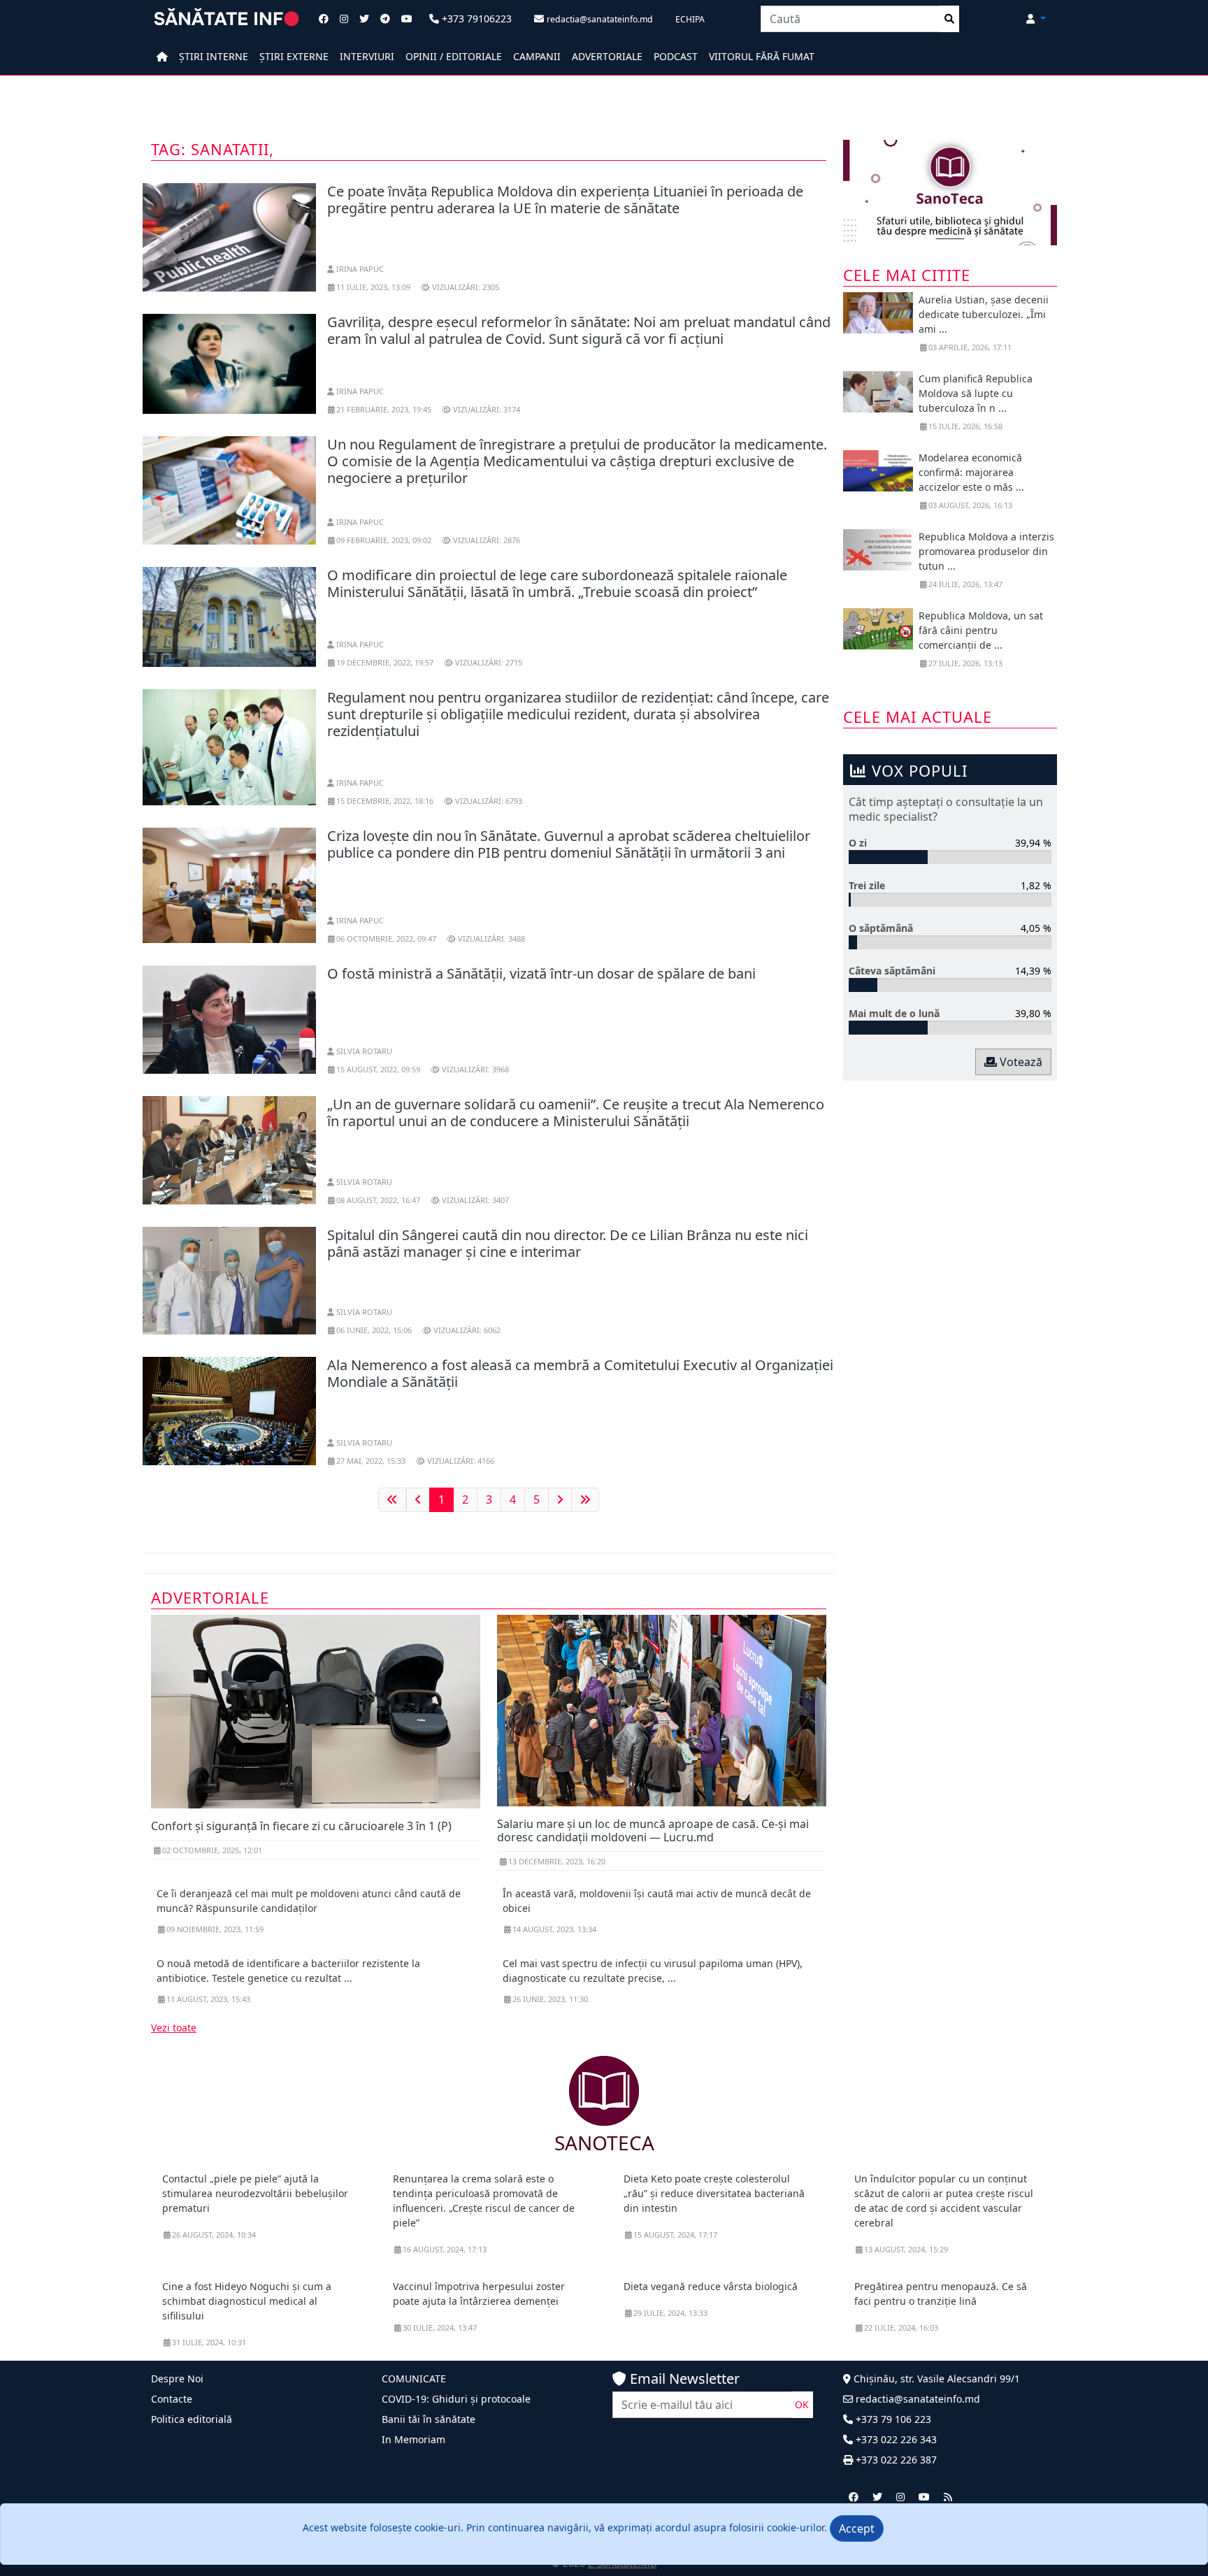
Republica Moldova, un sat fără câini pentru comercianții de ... (981, 630)
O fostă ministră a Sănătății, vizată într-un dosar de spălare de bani (541, 973)
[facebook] (854, 2497)
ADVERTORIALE (607, 56)
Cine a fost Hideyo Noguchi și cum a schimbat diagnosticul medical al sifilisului (247, 2301)
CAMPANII (537, 56)
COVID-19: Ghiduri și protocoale (456, 2399)
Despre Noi (177, 2379)
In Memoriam (414, 2439)
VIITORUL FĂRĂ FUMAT (762, 56)
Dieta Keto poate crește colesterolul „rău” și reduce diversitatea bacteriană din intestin (714, 2193)
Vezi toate (174, 2028)
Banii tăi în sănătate (429, 2419)
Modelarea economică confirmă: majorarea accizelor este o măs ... (971, 472)
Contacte (172, 2399)
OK (802, 2404)
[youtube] (924, 2497)
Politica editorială (192, 2419)
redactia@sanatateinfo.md (916, 2399)
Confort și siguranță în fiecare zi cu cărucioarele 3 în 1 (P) (301, 1826)
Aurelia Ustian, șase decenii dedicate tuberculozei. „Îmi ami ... (984, 314)
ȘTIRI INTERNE (214, 56)
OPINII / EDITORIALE (454, 56)
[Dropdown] (1036, 19)
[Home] (162, 56)
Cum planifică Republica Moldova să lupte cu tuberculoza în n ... (976, 393)
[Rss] (948, 2497)
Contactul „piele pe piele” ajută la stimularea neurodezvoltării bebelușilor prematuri (255, 2193)
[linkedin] (900, 2497)
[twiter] (877, 2497)
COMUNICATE (414, 2379)
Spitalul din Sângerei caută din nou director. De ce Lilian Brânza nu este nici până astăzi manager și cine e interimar (568, 1243)
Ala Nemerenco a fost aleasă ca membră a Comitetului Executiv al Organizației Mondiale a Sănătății (580, 1373)
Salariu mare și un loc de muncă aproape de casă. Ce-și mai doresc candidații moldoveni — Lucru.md (653, 1830)
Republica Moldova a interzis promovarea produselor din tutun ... (986, 551)
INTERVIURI (367, 56)
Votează (1020, 1062)
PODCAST (676, 56)
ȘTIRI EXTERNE (294, 56)
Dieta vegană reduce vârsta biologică (711, 2286)
